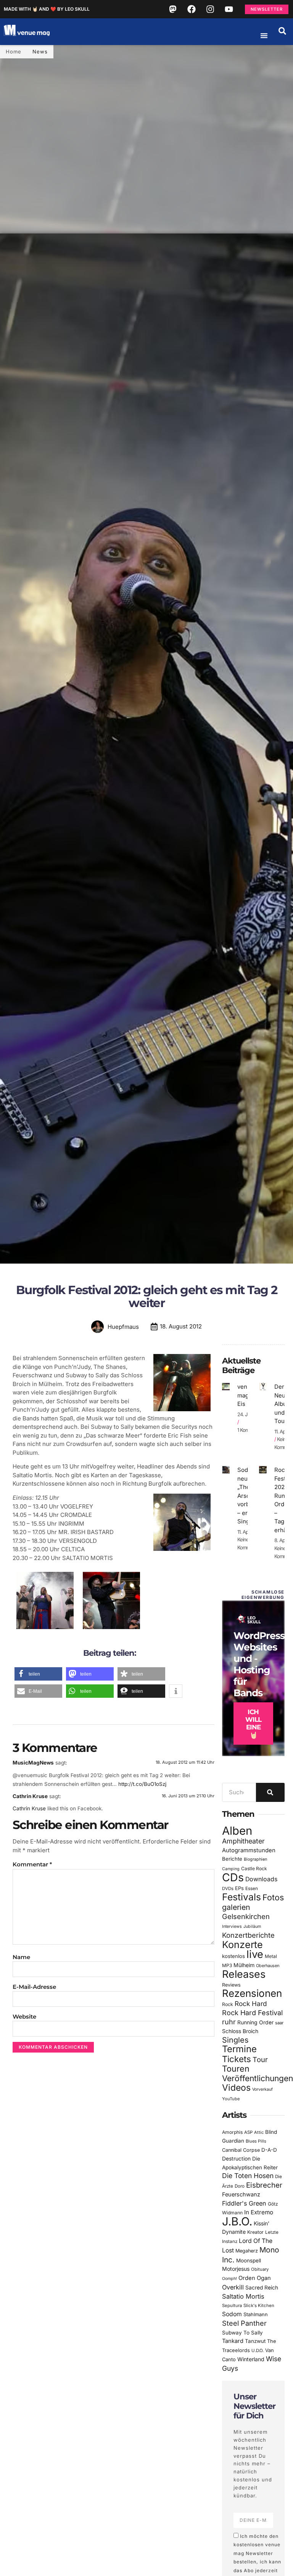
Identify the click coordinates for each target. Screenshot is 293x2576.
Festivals (241, 1897)
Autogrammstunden (249, 1850)
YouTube (231, 2099)
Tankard (233, 2341)
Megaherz (247, 2251)
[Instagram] (210, 9)
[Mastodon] (173, 9)
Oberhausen (268, 1966)
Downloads (261, 1879)
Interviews (232, 1926)
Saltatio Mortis (243, 2296)
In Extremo (259, 2212)
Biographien (255, 1859)
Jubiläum (252, 1926)
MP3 (227, 1965)
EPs (239, 1888)
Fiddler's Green (244, 2203)
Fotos (273, 1897)
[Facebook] (192, 9)
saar (279, 2023)
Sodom (232, 2314)
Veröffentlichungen (258, 2078)
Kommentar (32, 1864)
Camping (231, 1869)
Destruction (236, 2159)
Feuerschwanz (241, 2194)
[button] (282, 31)
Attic (259, 2132)
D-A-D (269, 2150)
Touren (236, 2069)
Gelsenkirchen (246, 1916)
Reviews (231, 1985)
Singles (235, 2040)
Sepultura (232, 2306)
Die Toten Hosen (248, 2176)
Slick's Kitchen (259, 2306)
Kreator (255, 2232)
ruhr (229, 2022)
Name (21, 1957)
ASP (248, 2132)
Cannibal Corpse (241, 2150)
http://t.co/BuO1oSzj (142, 1784)
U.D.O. (258, 2351)
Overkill (233, 2287)
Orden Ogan (255, 2278)
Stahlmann (256, 2314)
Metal (271, 1956)
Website (24, 2017)
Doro (240, 2186)
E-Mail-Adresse (34, 1987)
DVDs (228, 1889)
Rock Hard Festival (252, 2013)
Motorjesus (236, 2269)
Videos (236, 2088)
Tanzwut (255, 2341)
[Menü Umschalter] (264, 35)
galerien (236, 1907)
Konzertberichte (248, 1935)
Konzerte (242, 1945)
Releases (244, 1974)
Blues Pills (256, 2141)
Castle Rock (254, 1868)
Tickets (237, 2059)
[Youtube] (229, 9)
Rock (228, 2004)
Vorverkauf (262, 2089)
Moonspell (249, 2260)
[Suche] (270, 1792)
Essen (252, 1889)
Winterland (251, 2359)
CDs (233, 1877)
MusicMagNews (33, 1763)
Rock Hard (251, 2004)
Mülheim (244, 1965)
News (40, 52)
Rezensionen (252, 1993)
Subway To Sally (242, 2333)
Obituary (260, 2269)
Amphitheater (243, 1841)
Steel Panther (244, 2323)
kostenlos (233, 1956)
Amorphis (232, 2132)
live (255, 1954)
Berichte (232, 1859)
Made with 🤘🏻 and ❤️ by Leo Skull (47, 9)
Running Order (255, 2022)
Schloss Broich (240, 2031)
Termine (239, 2049)
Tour (260, 2059)
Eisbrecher (264, 2185)
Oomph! (229, 2279)
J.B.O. (237, 2221)
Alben (237, 1831)
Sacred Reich (262, 2288)
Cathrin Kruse (30, 1796)
